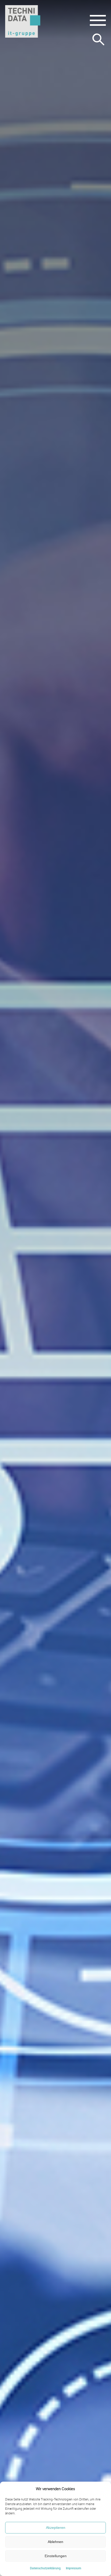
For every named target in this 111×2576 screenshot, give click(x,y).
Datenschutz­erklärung (45, 2568)
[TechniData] (23, 22)
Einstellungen (56, 2556)
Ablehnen (55, 2542)
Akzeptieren (56, 2528)
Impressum (73, 2568)
